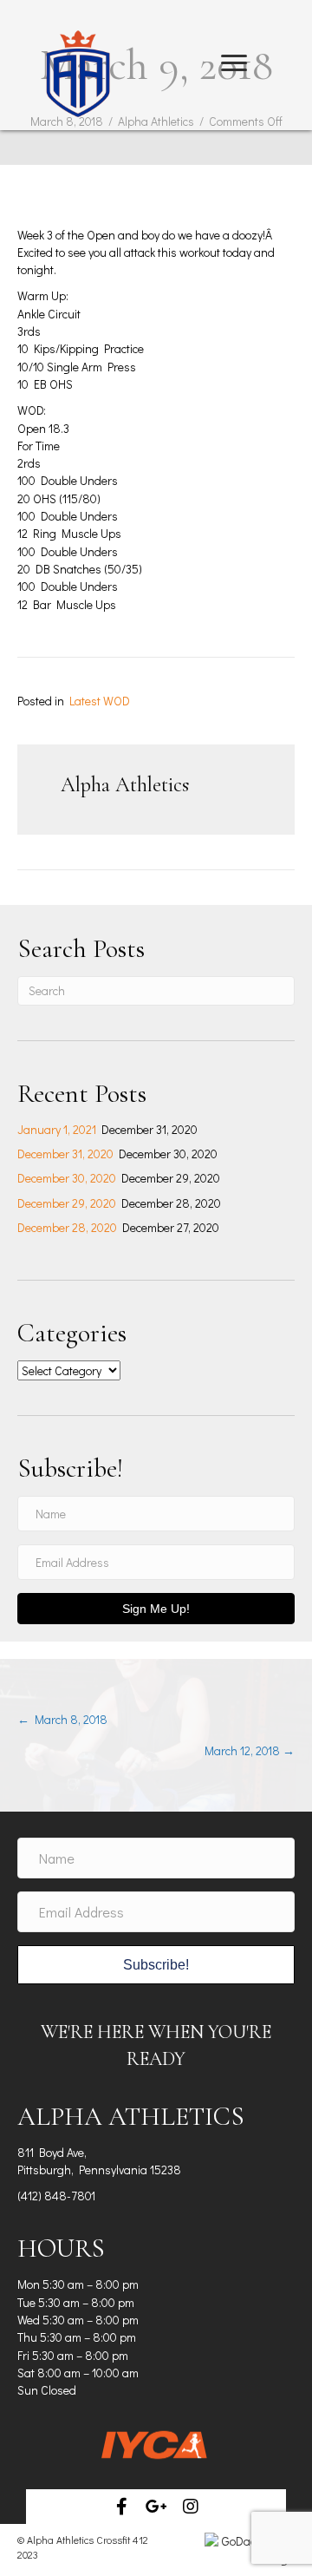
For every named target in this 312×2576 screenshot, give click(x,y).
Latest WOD (100, 701)
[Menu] (234, 63)
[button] (121, 2507)
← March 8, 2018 (62, 1719)
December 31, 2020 (65, 1154)
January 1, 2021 (57, 1129)
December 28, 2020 (67, 1227)
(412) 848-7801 (56, 2196)
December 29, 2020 (67, 1203)
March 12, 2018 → (250, 1750)
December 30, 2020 (67, 1178)
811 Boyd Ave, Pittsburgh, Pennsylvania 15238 (99, 2161)
